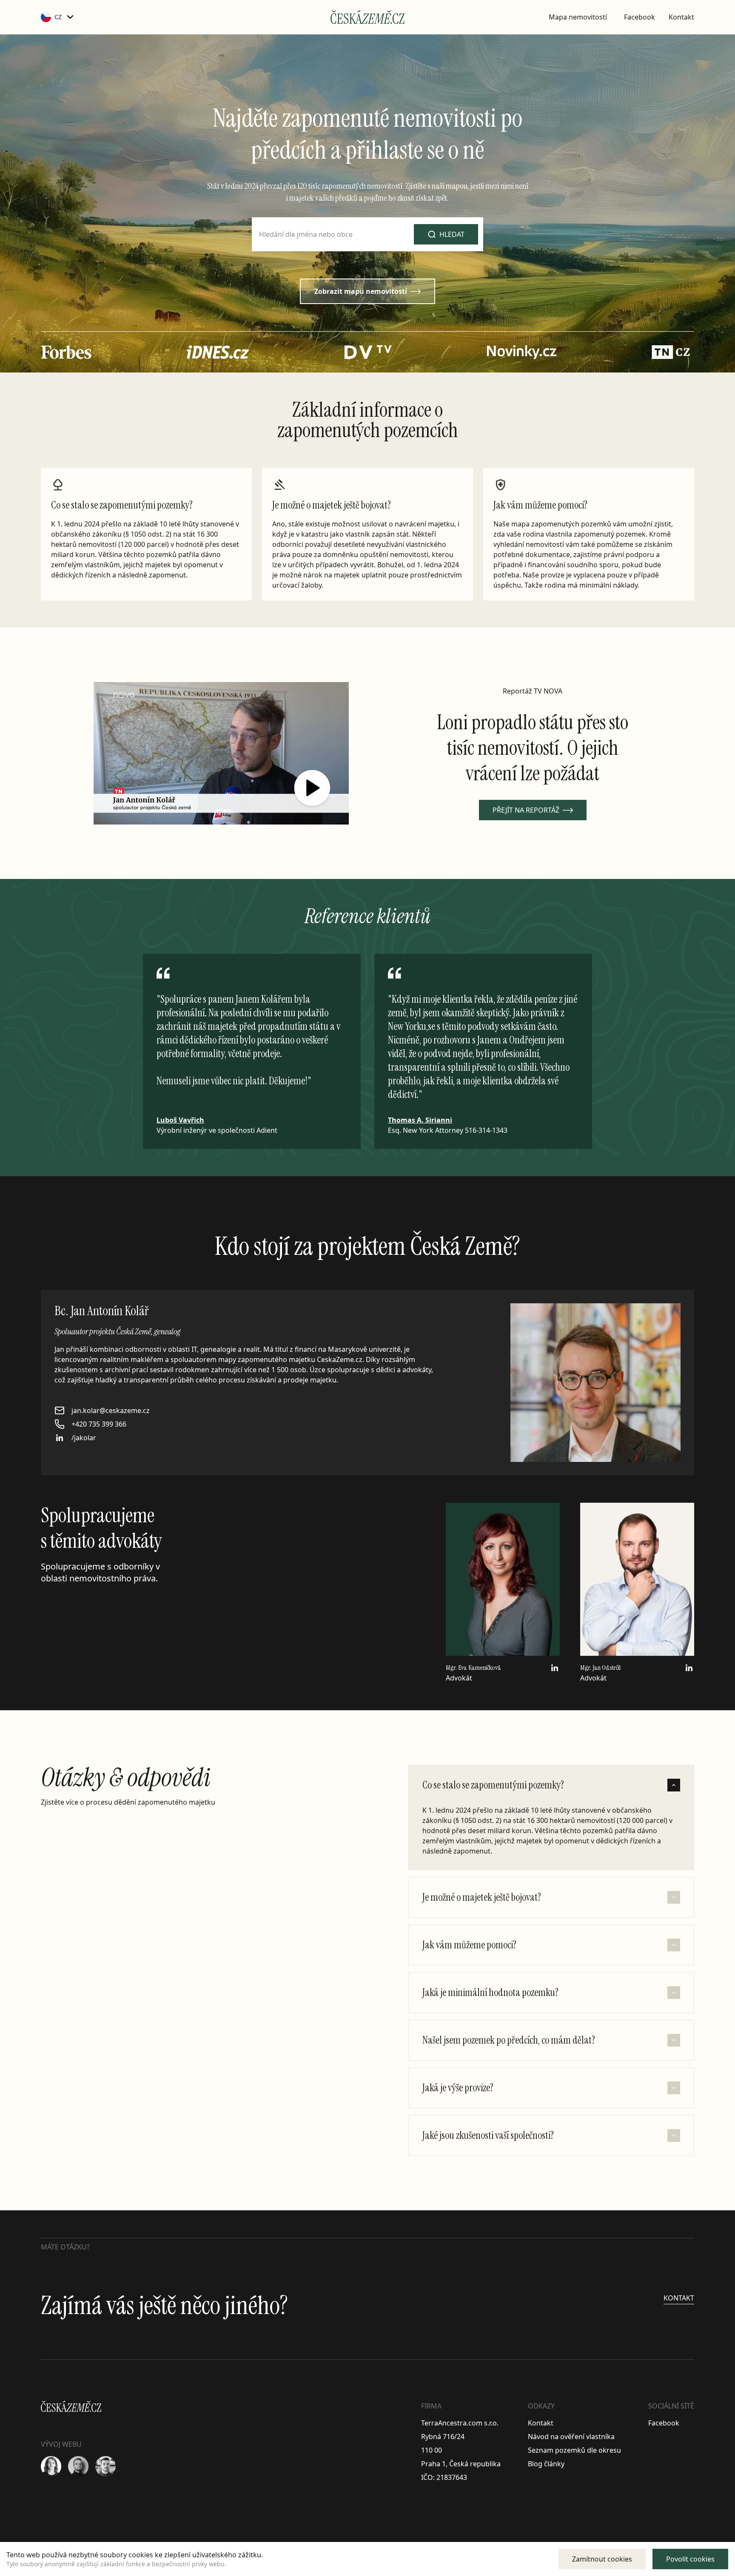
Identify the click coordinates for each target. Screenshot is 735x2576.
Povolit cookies (690, 2559)
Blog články (546, 2464)
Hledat (452, 234)
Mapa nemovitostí (578, 17)
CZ (58, 17)
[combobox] (367, 234)
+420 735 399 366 (99, 1424)
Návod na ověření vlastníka (571, 2437)
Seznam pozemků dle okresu (574, 2450)
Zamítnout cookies (602, 2559)
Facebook (640, 17)
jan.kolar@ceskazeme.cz (111, 1410)
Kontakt (681, 17)
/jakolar (84, 1438)
